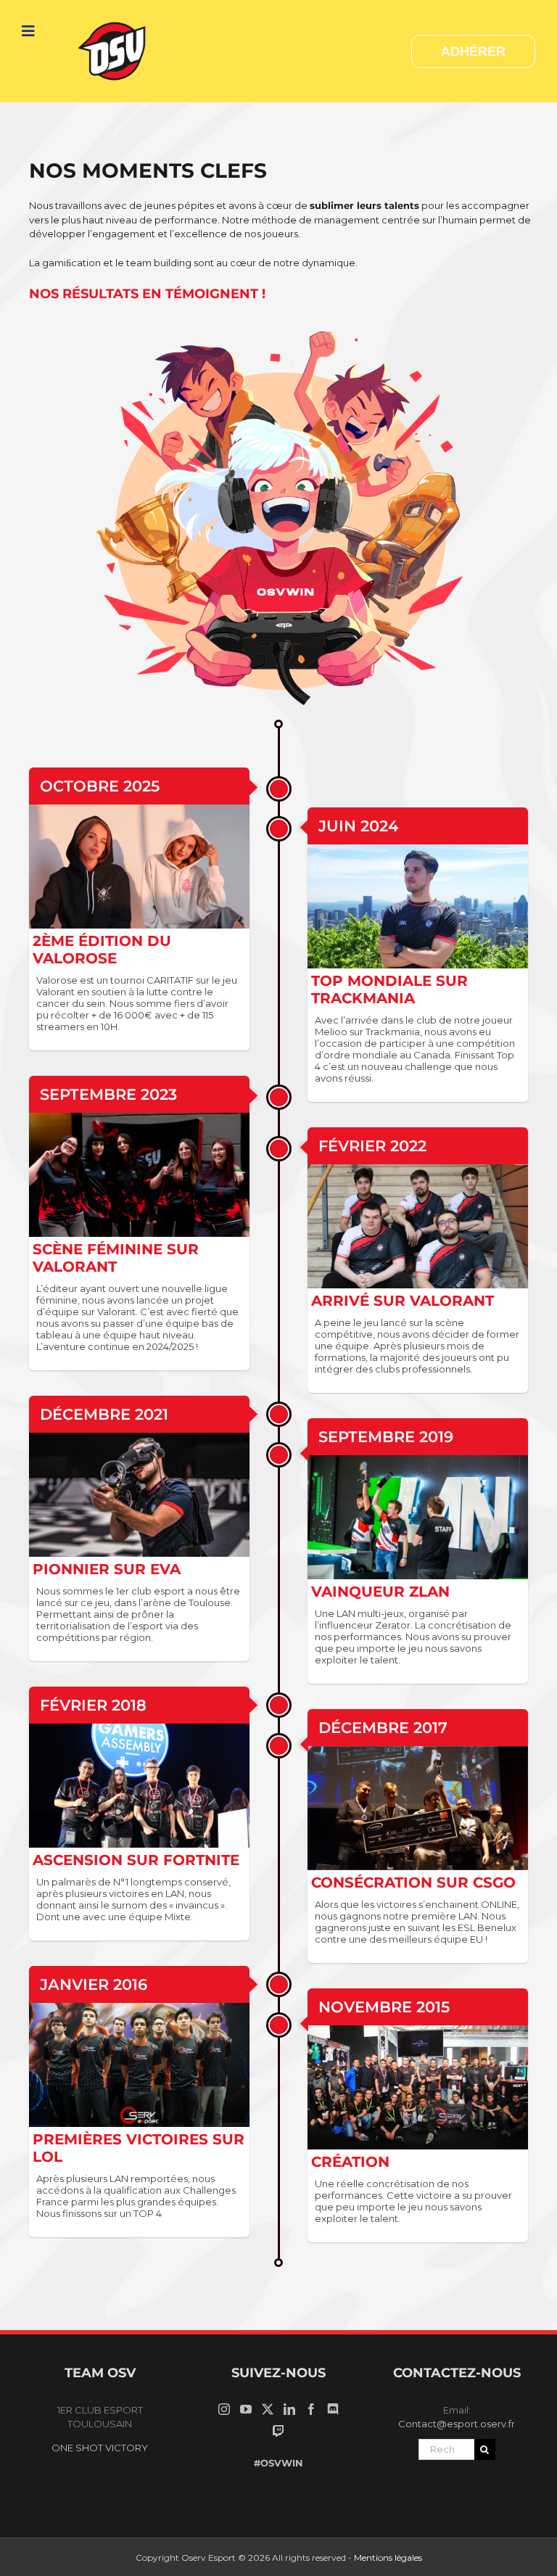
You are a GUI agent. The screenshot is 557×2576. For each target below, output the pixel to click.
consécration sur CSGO (413, 1882)
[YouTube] (246, 2409)
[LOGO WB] (114, 20)
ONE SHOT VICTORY (100, 2448)
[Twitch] (278, 2431)
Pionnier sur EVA (107, 1569)
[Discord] (333, 2409)
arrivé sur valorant (403, 1301)
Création (350, 2162)
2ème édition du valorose (102, 950)
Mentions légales (388, 2558)
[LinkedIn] (289, 2409)
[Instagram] (224, 2409)
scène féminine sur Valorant (116, 1258)
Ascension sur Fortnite (136, 1860)
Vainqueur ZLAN (380, 1592)
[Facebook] (311, 2409)
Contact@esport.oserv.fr (457, 2424)
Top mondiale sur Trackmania (389, 989)
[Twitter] (268, 2409)
